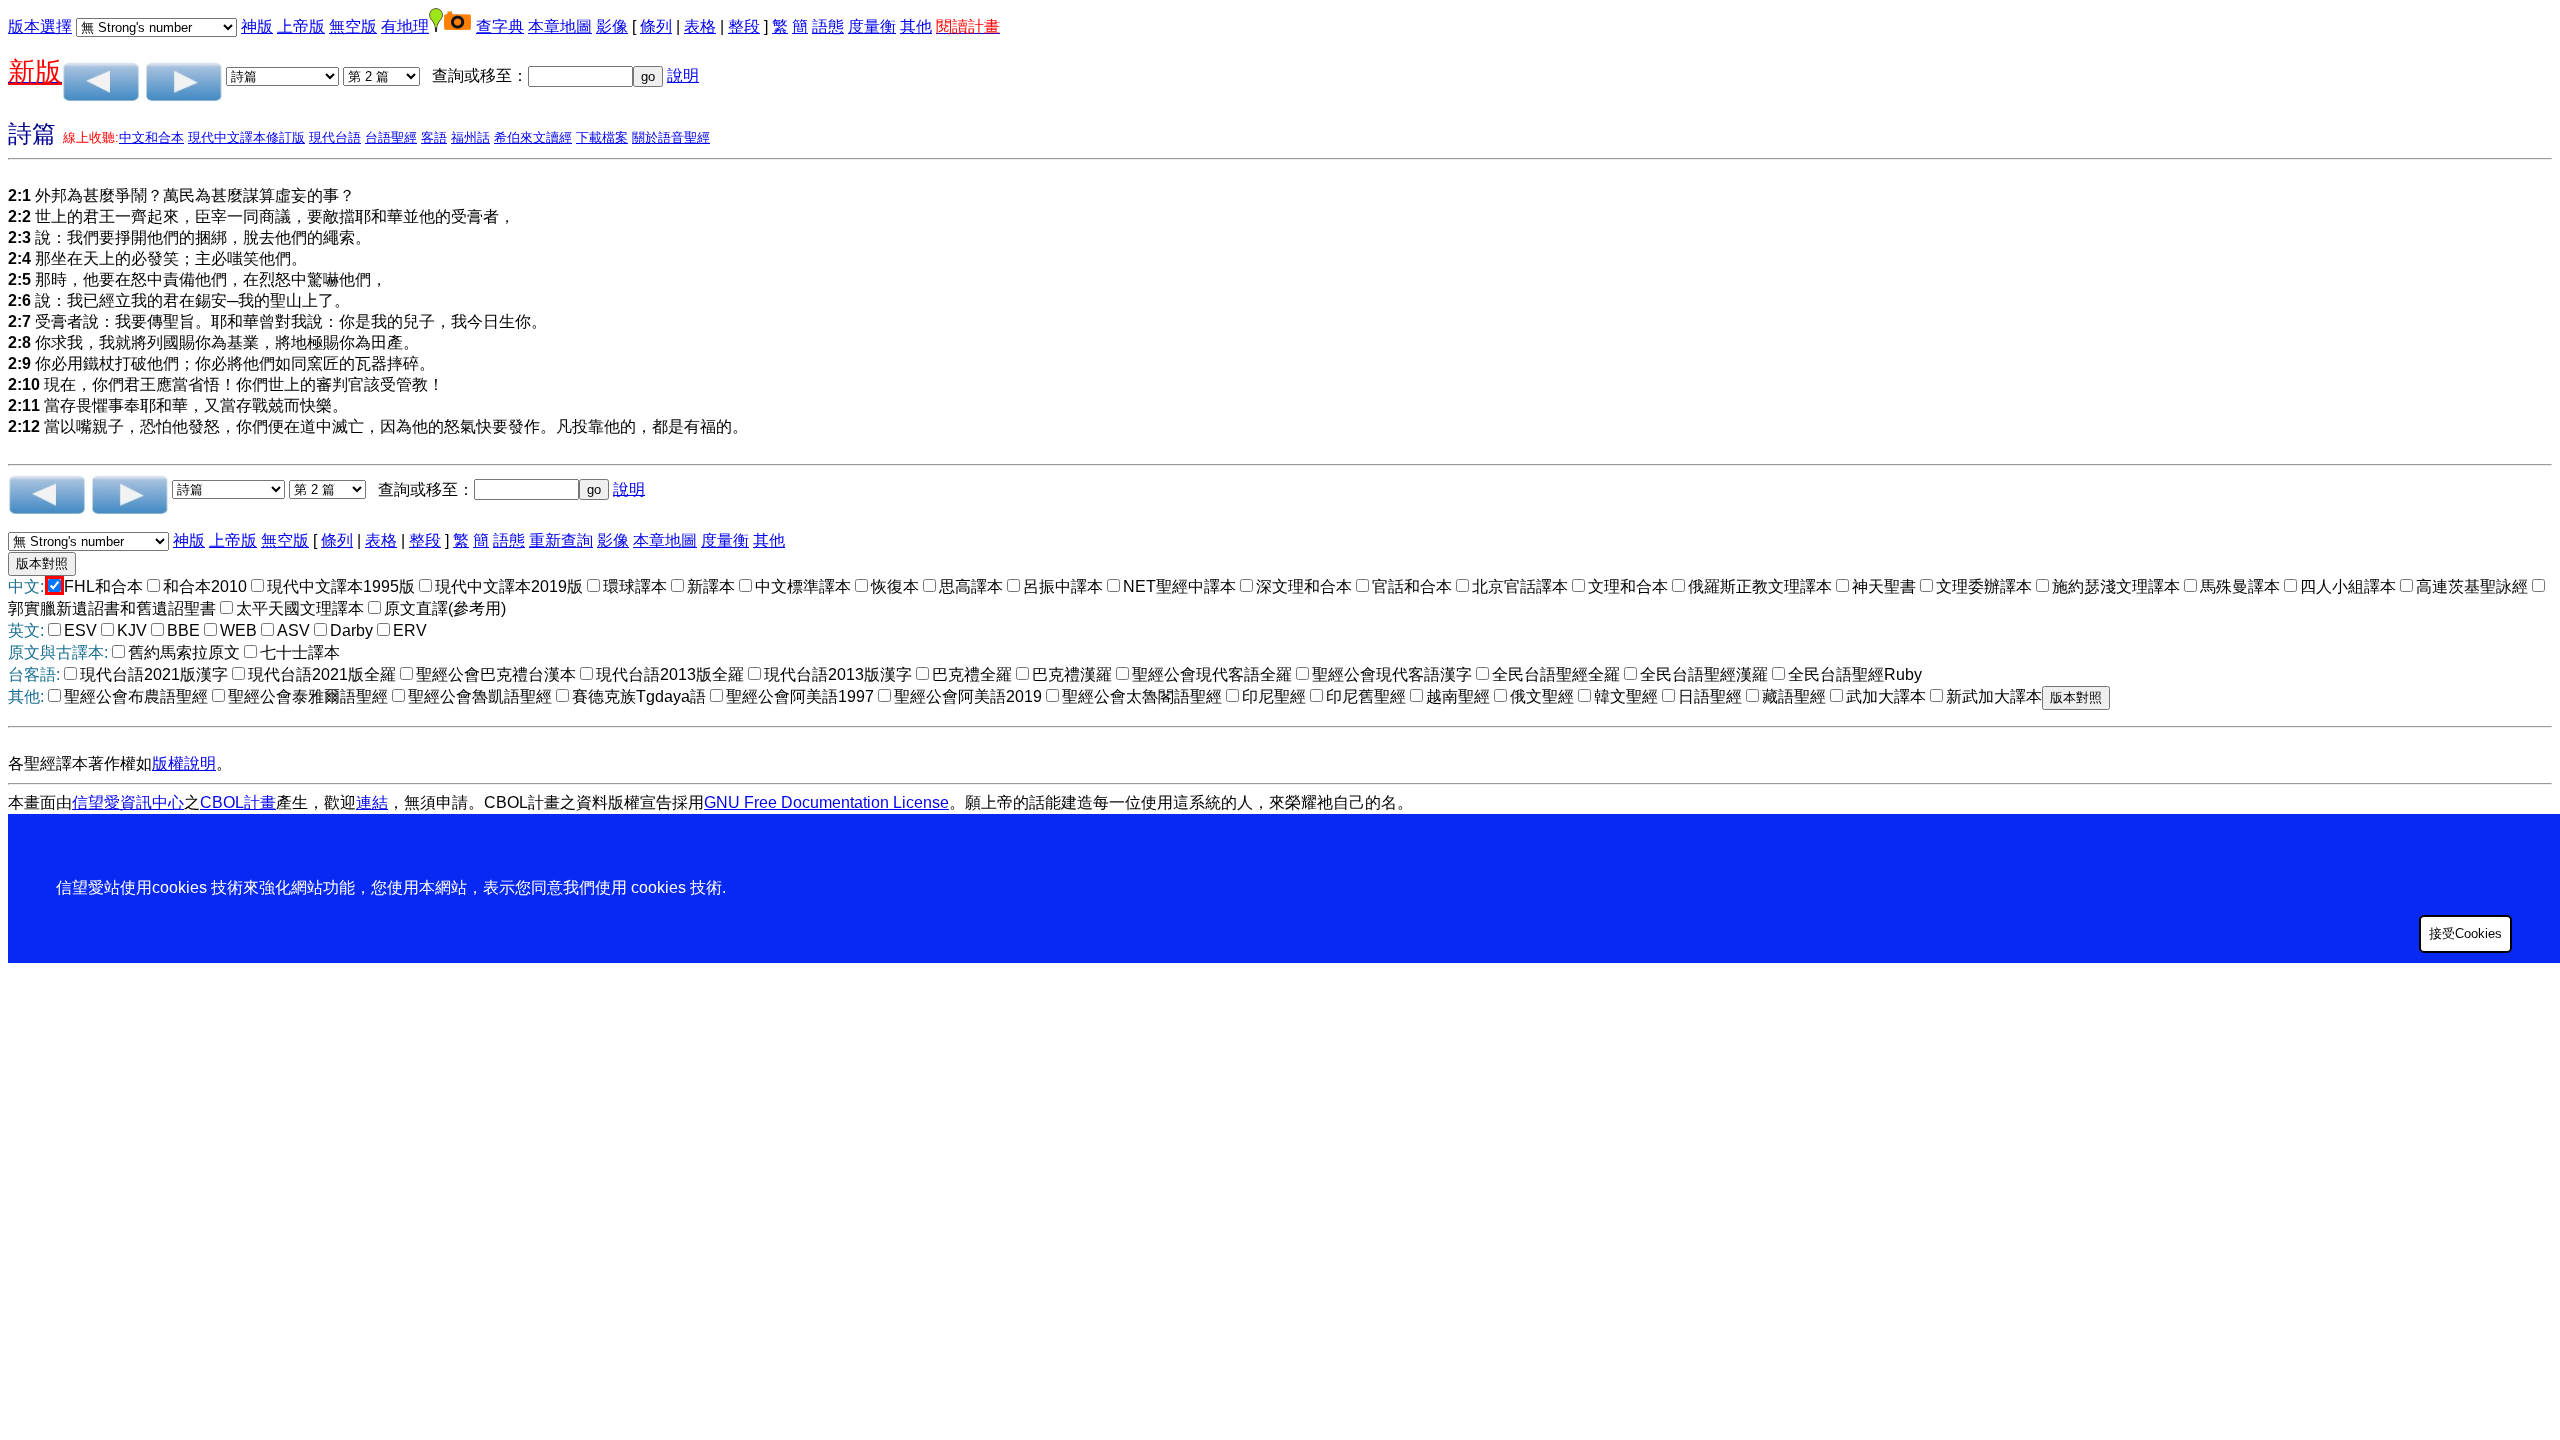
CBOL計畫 (238, 802)
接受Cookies (2465, 933)
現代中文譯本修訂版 (246, 137)
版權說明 (184, 763)
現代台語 (335, 137)
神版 (257, 26)
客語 (434, 137)
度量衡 (872, 26)
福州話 (470, 137)
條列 (656, 26)
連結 (372, 802)
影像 (612, 26)
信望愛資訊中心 (128, 802)
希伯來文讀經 (533, 137)
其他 (916, 26)
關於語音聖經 (671, 137)
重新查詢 (561, 540)
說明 (683, 75)
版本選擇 (40, 26)
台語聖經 (391, 137)
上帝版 (301, 26)
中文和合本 (151, 137)
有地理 (405, 26)
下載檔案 (602, 137)
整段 (744, 26)
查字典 (500, 26)
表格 (700, 26)
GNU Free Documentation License (826, 802)
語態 (828, 26)
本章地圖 (560, 26)
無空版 (353, 26)
